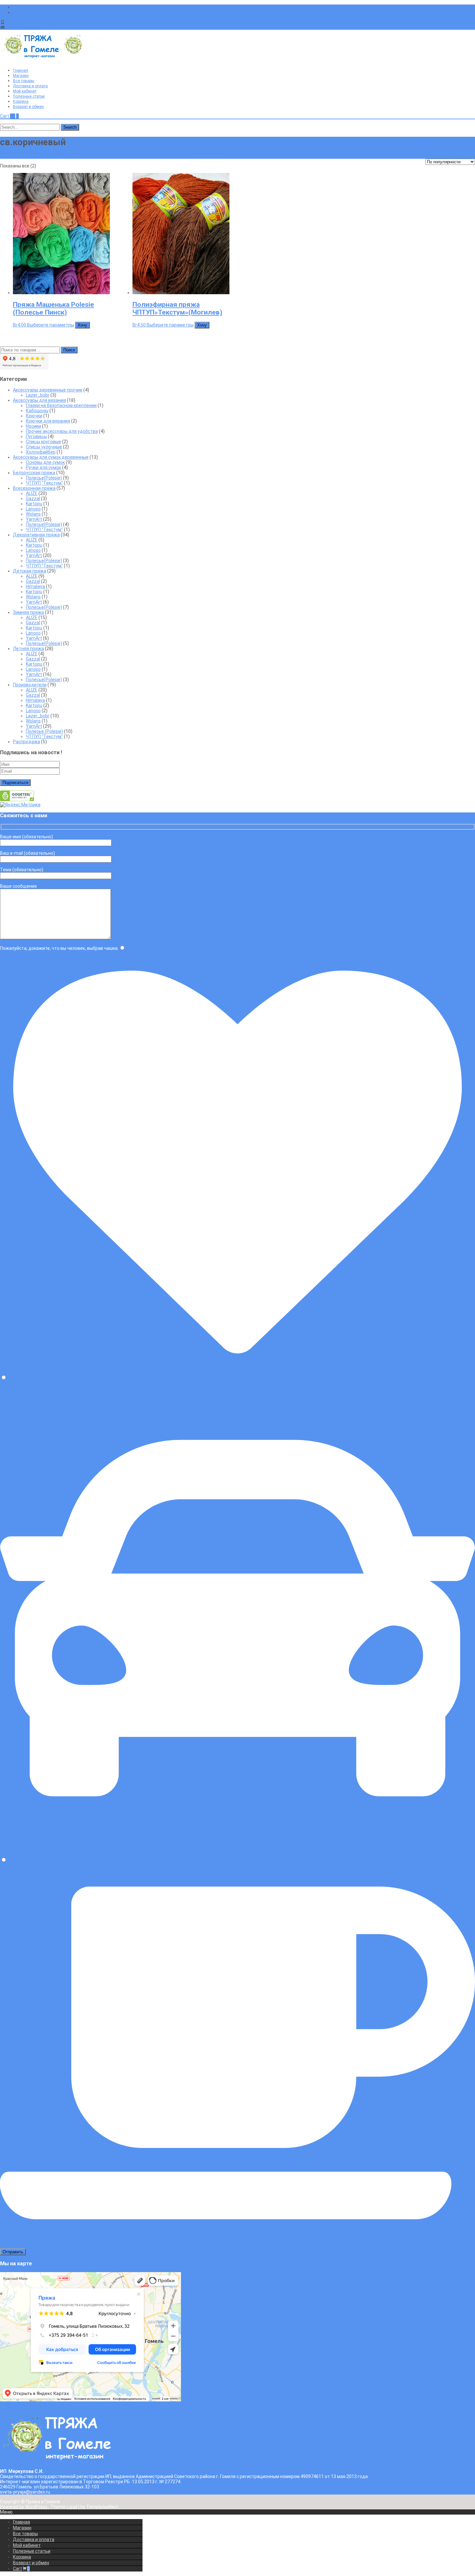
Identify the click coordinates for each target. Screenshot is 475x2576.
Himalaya (35, 586)
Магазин (21, 76)
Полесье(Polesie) (44, 478)
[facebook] (16, 7)
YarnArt (34, 519)
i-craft (74, 2507)
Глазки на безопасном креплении (61, 405)
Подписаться (15, 783)
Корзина (21, 102)
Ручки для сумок (43, 467)
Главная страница (19, 156)
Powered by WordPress (24, 2507)
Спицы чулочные (44, 447)
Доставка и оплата (30, 86)
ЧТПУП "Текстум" (44, 483)
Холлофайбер (41, 452)
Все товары (24, 81)
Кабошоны (37, 411)
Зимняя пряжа (28, 612)
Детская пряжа (30, 571)
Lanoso (33, 509)
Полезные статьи (29, 96)
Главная (21, 70)
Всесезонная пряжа (34, 488)
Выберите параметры (51, 325)
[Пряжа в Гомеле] (59, 60)
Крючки (34, 416)
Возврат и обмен (28, 107)
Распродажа (26, 742)
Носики (33, 426)
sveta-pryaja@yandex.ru (31, 27)
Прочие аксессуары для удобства (62, 431)
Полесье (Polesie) (44, 731)
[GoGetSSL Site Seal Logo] (17, 800)
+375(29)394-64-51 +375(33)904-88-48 (47, 22)
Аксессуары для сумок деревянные (51, 457)
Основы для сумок (45, 462)
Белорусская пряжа (34, 473)
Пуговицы (36, 436)
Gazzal (33, 499)
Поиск (69, 350)
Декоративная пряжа (36, 535)
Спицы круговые (43, 442)
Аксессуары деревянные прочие (48, 390)
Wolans (33, 514)
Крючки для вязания (48, 421)
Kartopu (34, 504)
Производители (30, 685)
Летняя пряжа (28, 649)
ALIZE (32, 493)
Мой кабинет (25, 91)
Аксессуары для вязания (39, 400)
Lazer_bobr (38, 395)
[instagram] (16, 12)
